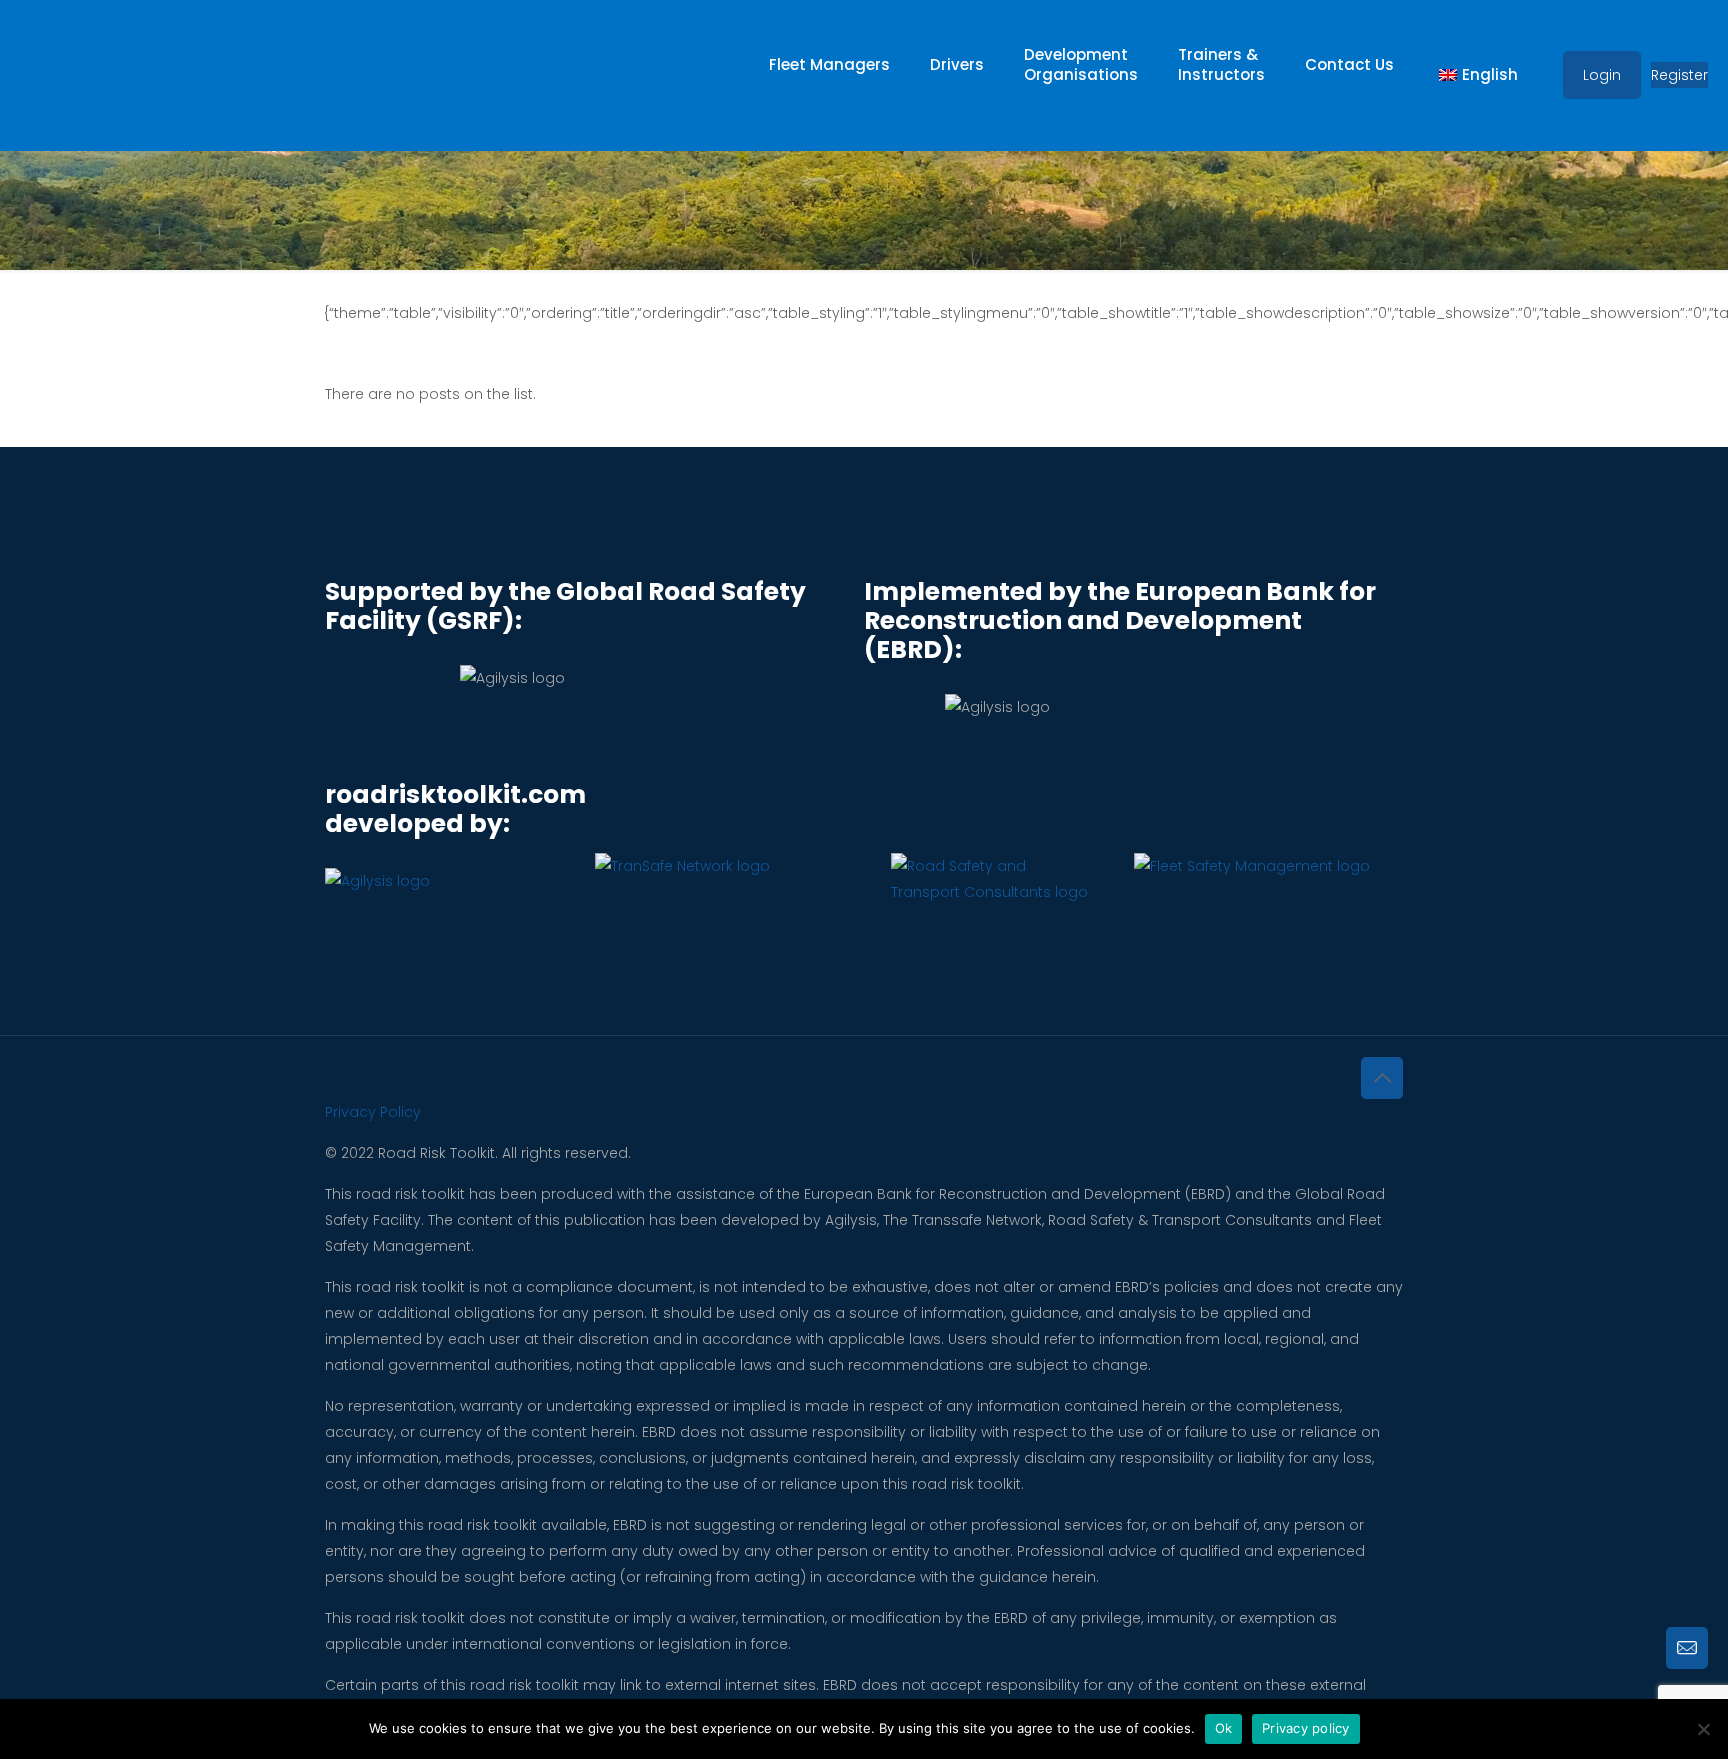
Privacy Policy (373, 1112)
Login (1602, 75)
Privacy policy (1306, 1728)
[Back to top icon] (1382, 1078)
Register (1679, 75)
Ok (1224, 1728)
